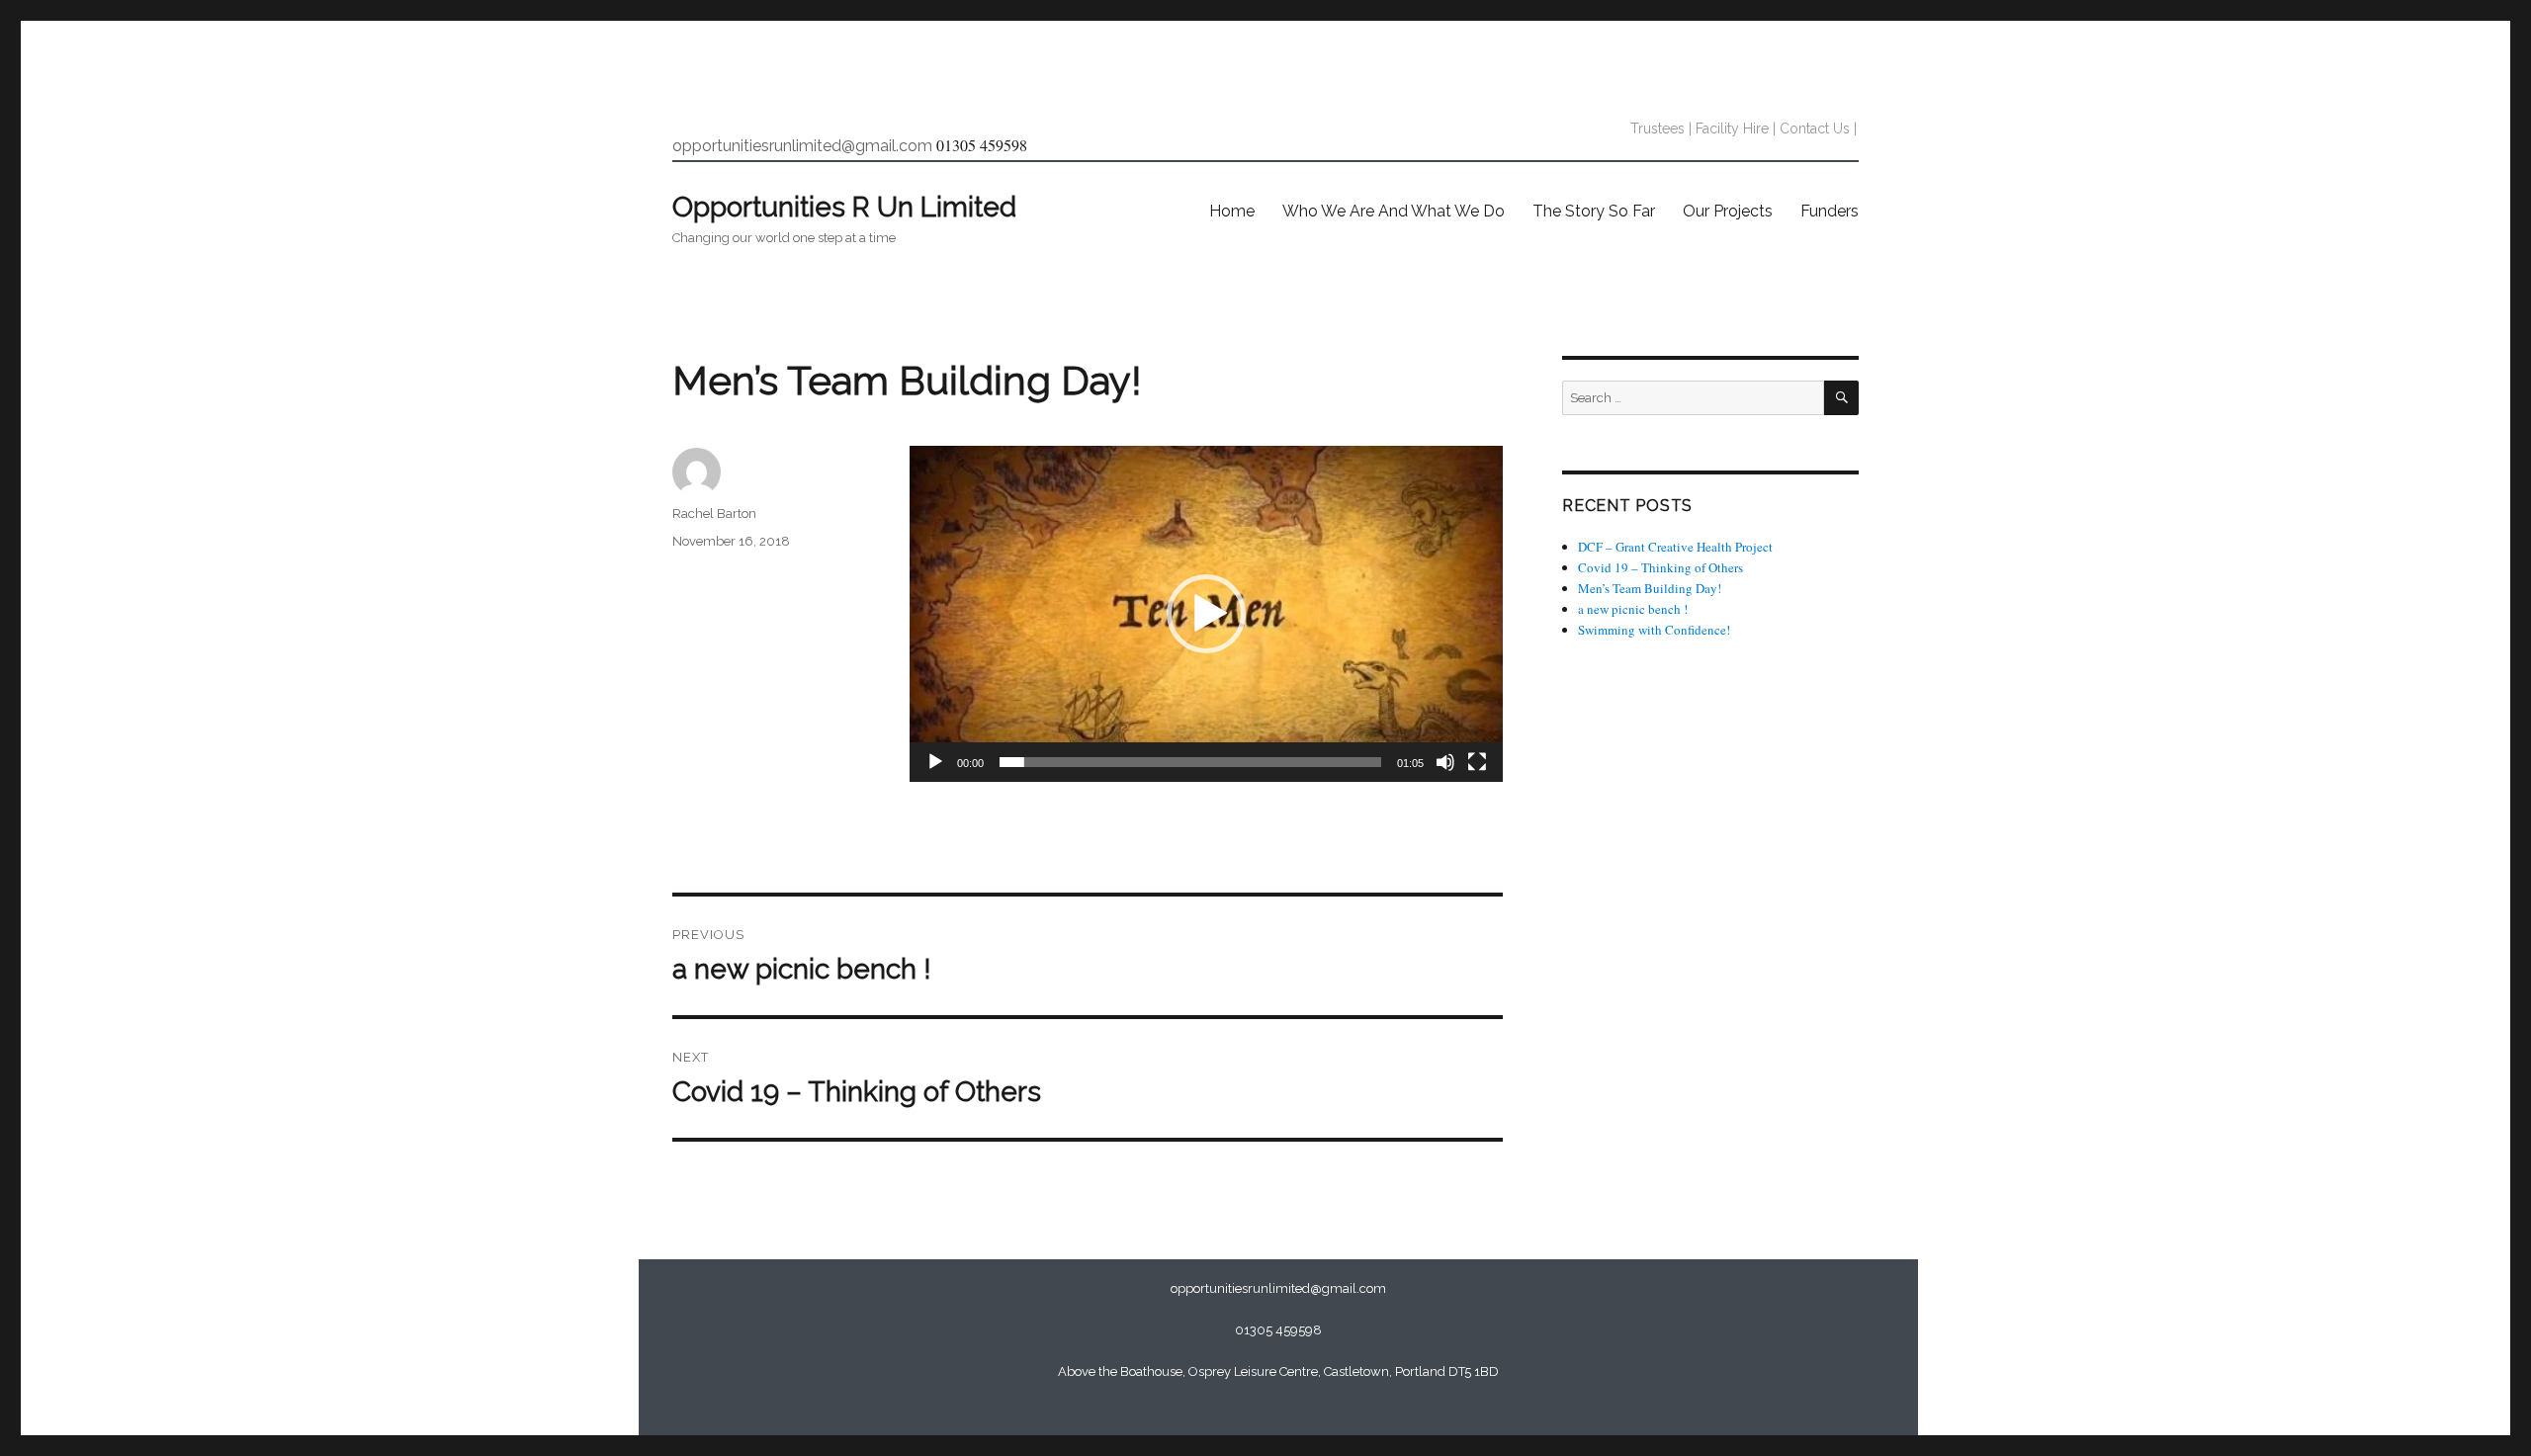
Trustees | (1661, 128)
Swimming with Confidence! (1654, 630)
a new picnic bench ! (1633, 609)
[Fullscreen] (1477, 762)
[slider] (1190, 762)
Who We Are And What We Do (1394, 211)
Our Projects (1728, 211)
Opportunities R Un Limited (844, 207)
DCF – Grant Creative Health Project (1675, 547)
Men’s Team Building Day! (1650, 588)
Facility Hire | (1736, 128)
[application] (1206, 614)
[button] (1206, 614)
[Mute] (1445, 762)
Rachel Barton (714, 514)
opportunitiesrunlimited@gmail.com (802, 146)
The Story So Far (1594, 211)
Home (1232, 211)
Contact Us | (1818, 128)
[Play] (935, 762)
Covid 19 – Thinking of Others (1660, 567)
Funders (1830, 211)
